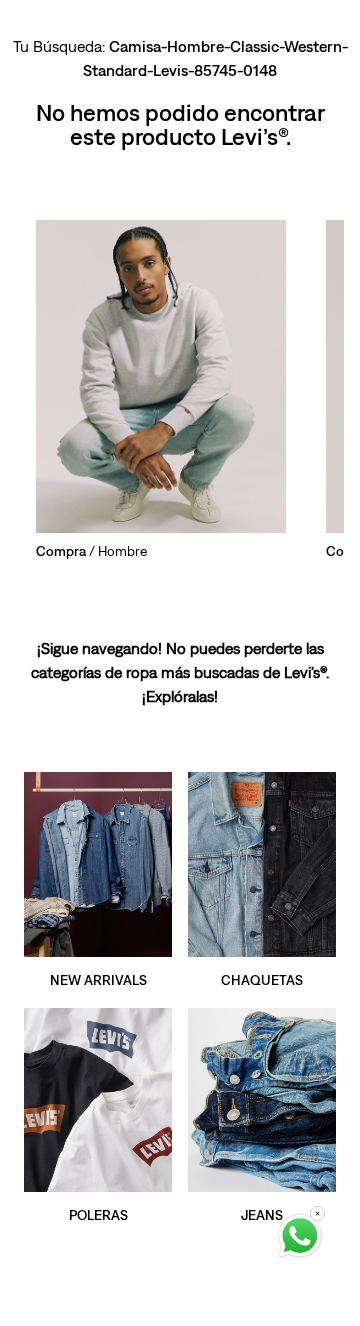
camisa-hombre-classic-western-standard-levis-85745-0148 (215, 58)
